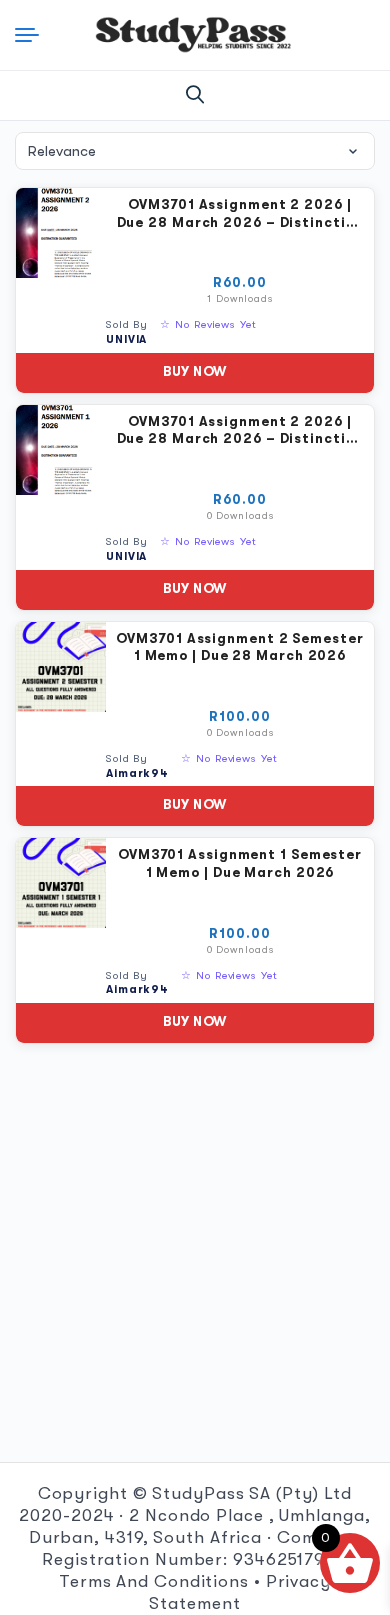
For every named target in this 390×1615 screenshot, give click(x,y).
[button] (195, 95)
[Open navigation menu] (35, 35)
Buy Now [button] (195, 371)
